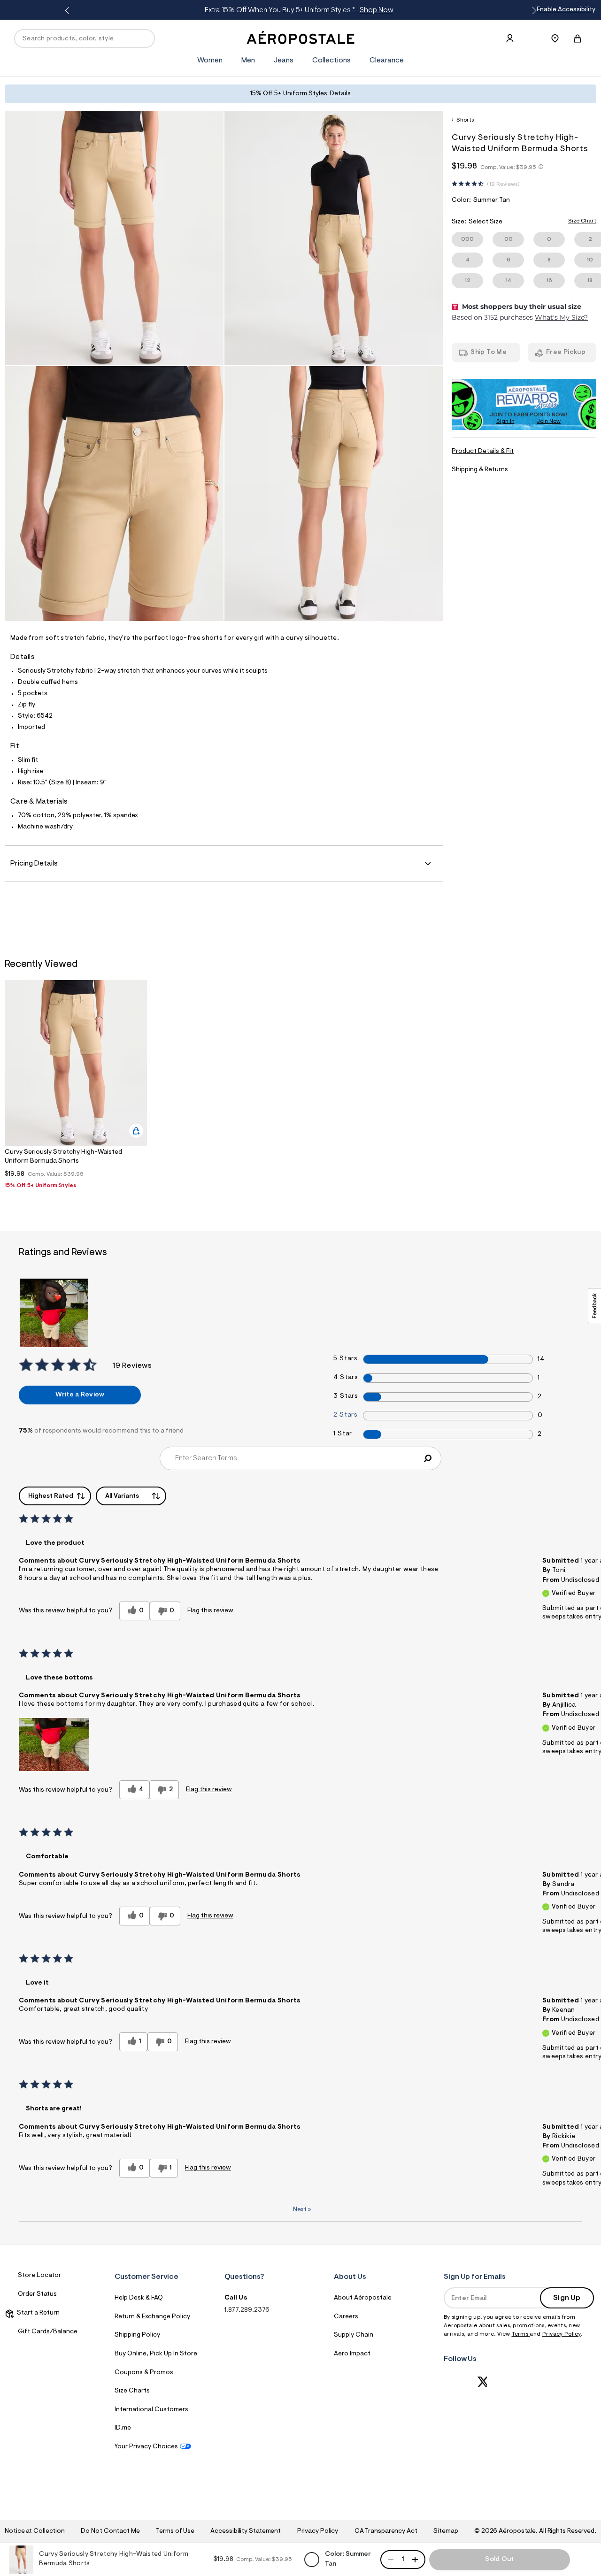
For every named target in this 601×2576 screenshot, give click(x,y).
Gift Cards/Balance (48, 2332)
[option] (76, 1087)
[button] (54, 1744)
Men (248, 61)
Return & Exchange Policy (152, 2317)
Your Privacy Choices (146, 2447)
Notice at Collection (35, 2531)
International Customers (151, 2410)
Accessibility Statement (246, 2531)
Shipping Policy (137, 2335)
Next (302, 2210)
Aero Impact (352, 2354)
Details (340, 94)
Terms (521, 2334)
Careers (346, 2317)
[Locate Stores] (555, 38)
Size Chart (582, 221)
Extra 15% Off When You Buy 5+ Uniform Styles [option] (299, 10)
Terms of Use (175, 2531)
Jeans (284, 61)
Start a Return (37, 2313)
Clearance (387, 61)
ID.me (123, 2428)
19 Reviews (503, 184)
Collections (331, 61)
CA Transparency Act (386, 2531)
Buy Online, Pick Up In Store (156, 2354)
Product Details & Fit (483, 452)
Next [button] (532, 11)
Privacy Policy (562, 2334)
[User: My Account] (510, 38)
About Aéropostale (363, 2298)
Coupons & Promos (144, 2373)
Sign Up (567, 2298)
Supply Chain (354, 2335)
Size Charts (132, 2391)
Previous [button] (69, 11)
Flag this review (210, 1611)
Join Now (549, 422)
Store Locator (39, 2276)
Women (210, 61)
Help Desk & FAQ (139, 2298)
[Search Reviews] (428, 1458)
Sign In (505, 422)
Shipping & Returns (480, 470)
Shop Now (377, 10)
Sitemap (446, 2531)
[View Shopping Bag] (578, 38)
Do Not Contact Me (110, 2531)
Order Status (37, 2294)
